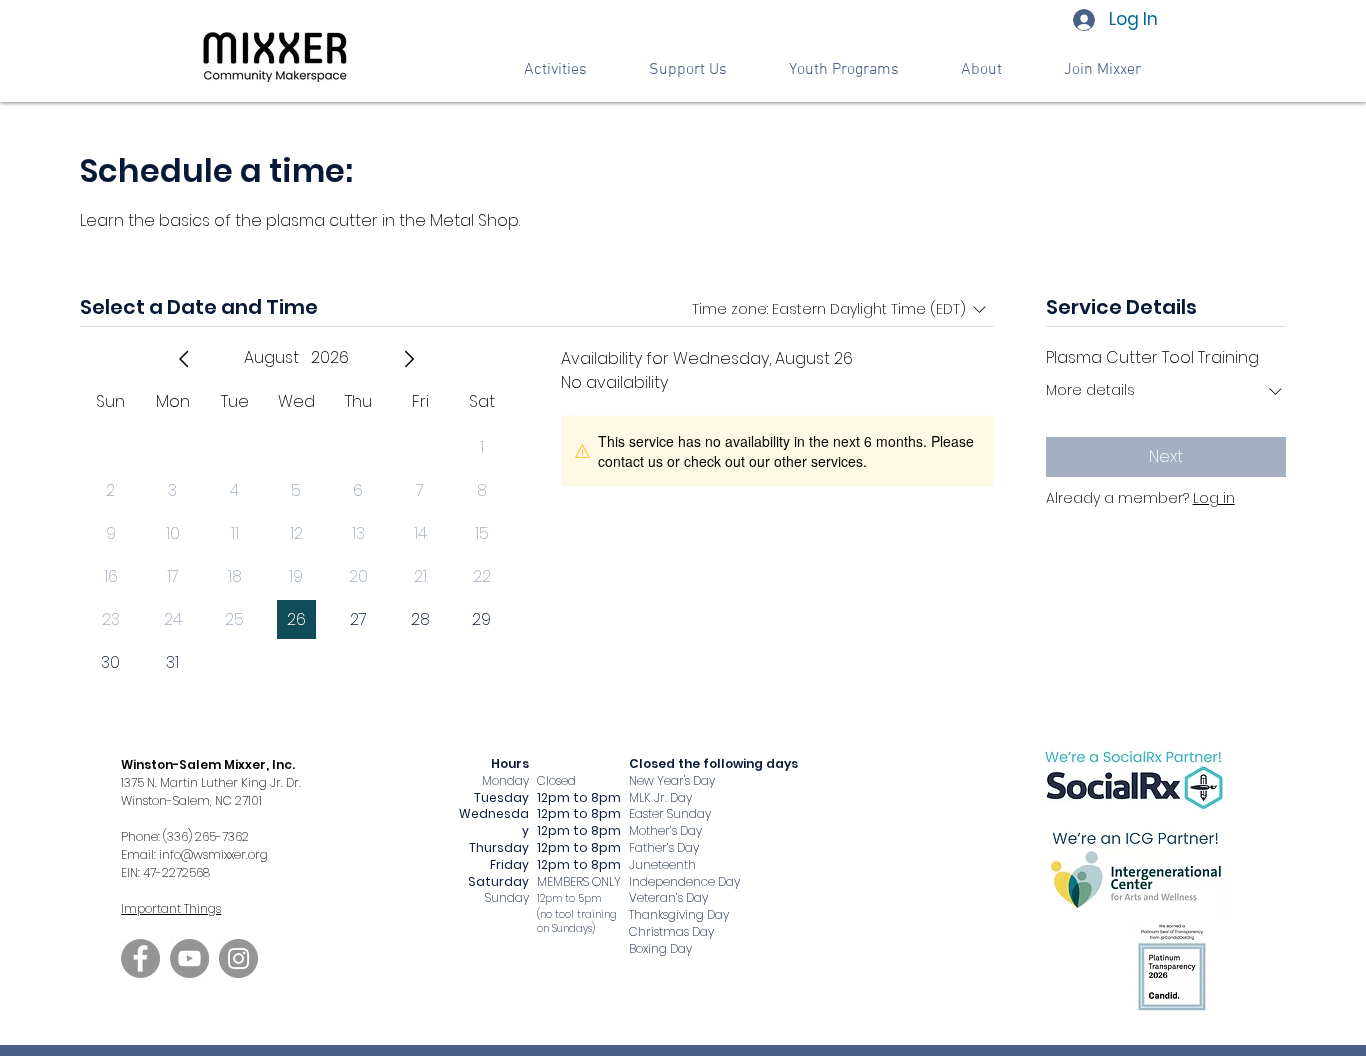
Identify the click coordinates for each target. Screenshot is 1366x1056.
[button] (688, 70)
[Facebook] (140, 958)
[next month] (409, 359)
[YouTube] (189, 958)
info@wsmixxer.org (213, 854)
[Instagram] (238, 958)
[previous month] (184, 359)
